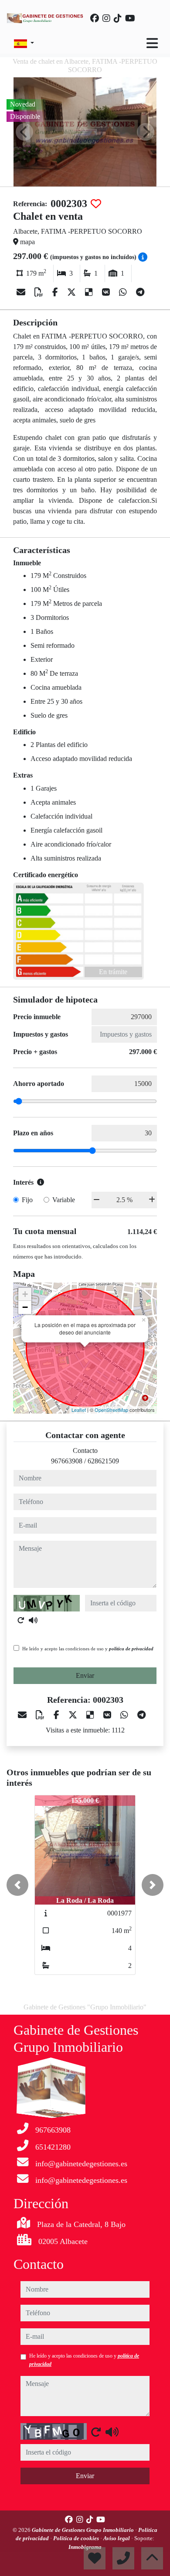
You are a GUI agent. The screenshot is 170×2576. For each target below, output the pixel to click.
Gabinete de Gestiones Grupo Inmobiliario (83, 2530)
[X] (73, 292)
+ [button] (25, 1294)
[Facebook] (95, 18)
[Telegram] (140, 292)
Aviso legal (117, 2538)
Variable (64, 1200)
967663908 (67, 1461)
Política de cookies (77, 2538)
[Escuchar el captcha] (33, 1620)
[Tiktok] (118, 18)
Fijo (27, 1200)
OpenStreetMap (111, 1410)
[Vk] (107, 292)
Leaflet (79, 1410)
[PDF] (40, 292)
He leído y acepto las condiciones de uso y (88, 1649)
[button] (17, 1885)
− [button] (25, 1307)
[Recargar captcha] (21, 1620)
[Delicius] (90, 292)
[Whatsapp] (124, 292)
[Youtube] (130, 18)
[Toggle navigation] (152, 43)
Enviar (85, 1675)
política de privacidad (131, 1649)
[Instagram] (106, 18)
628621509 (103, 1461)
